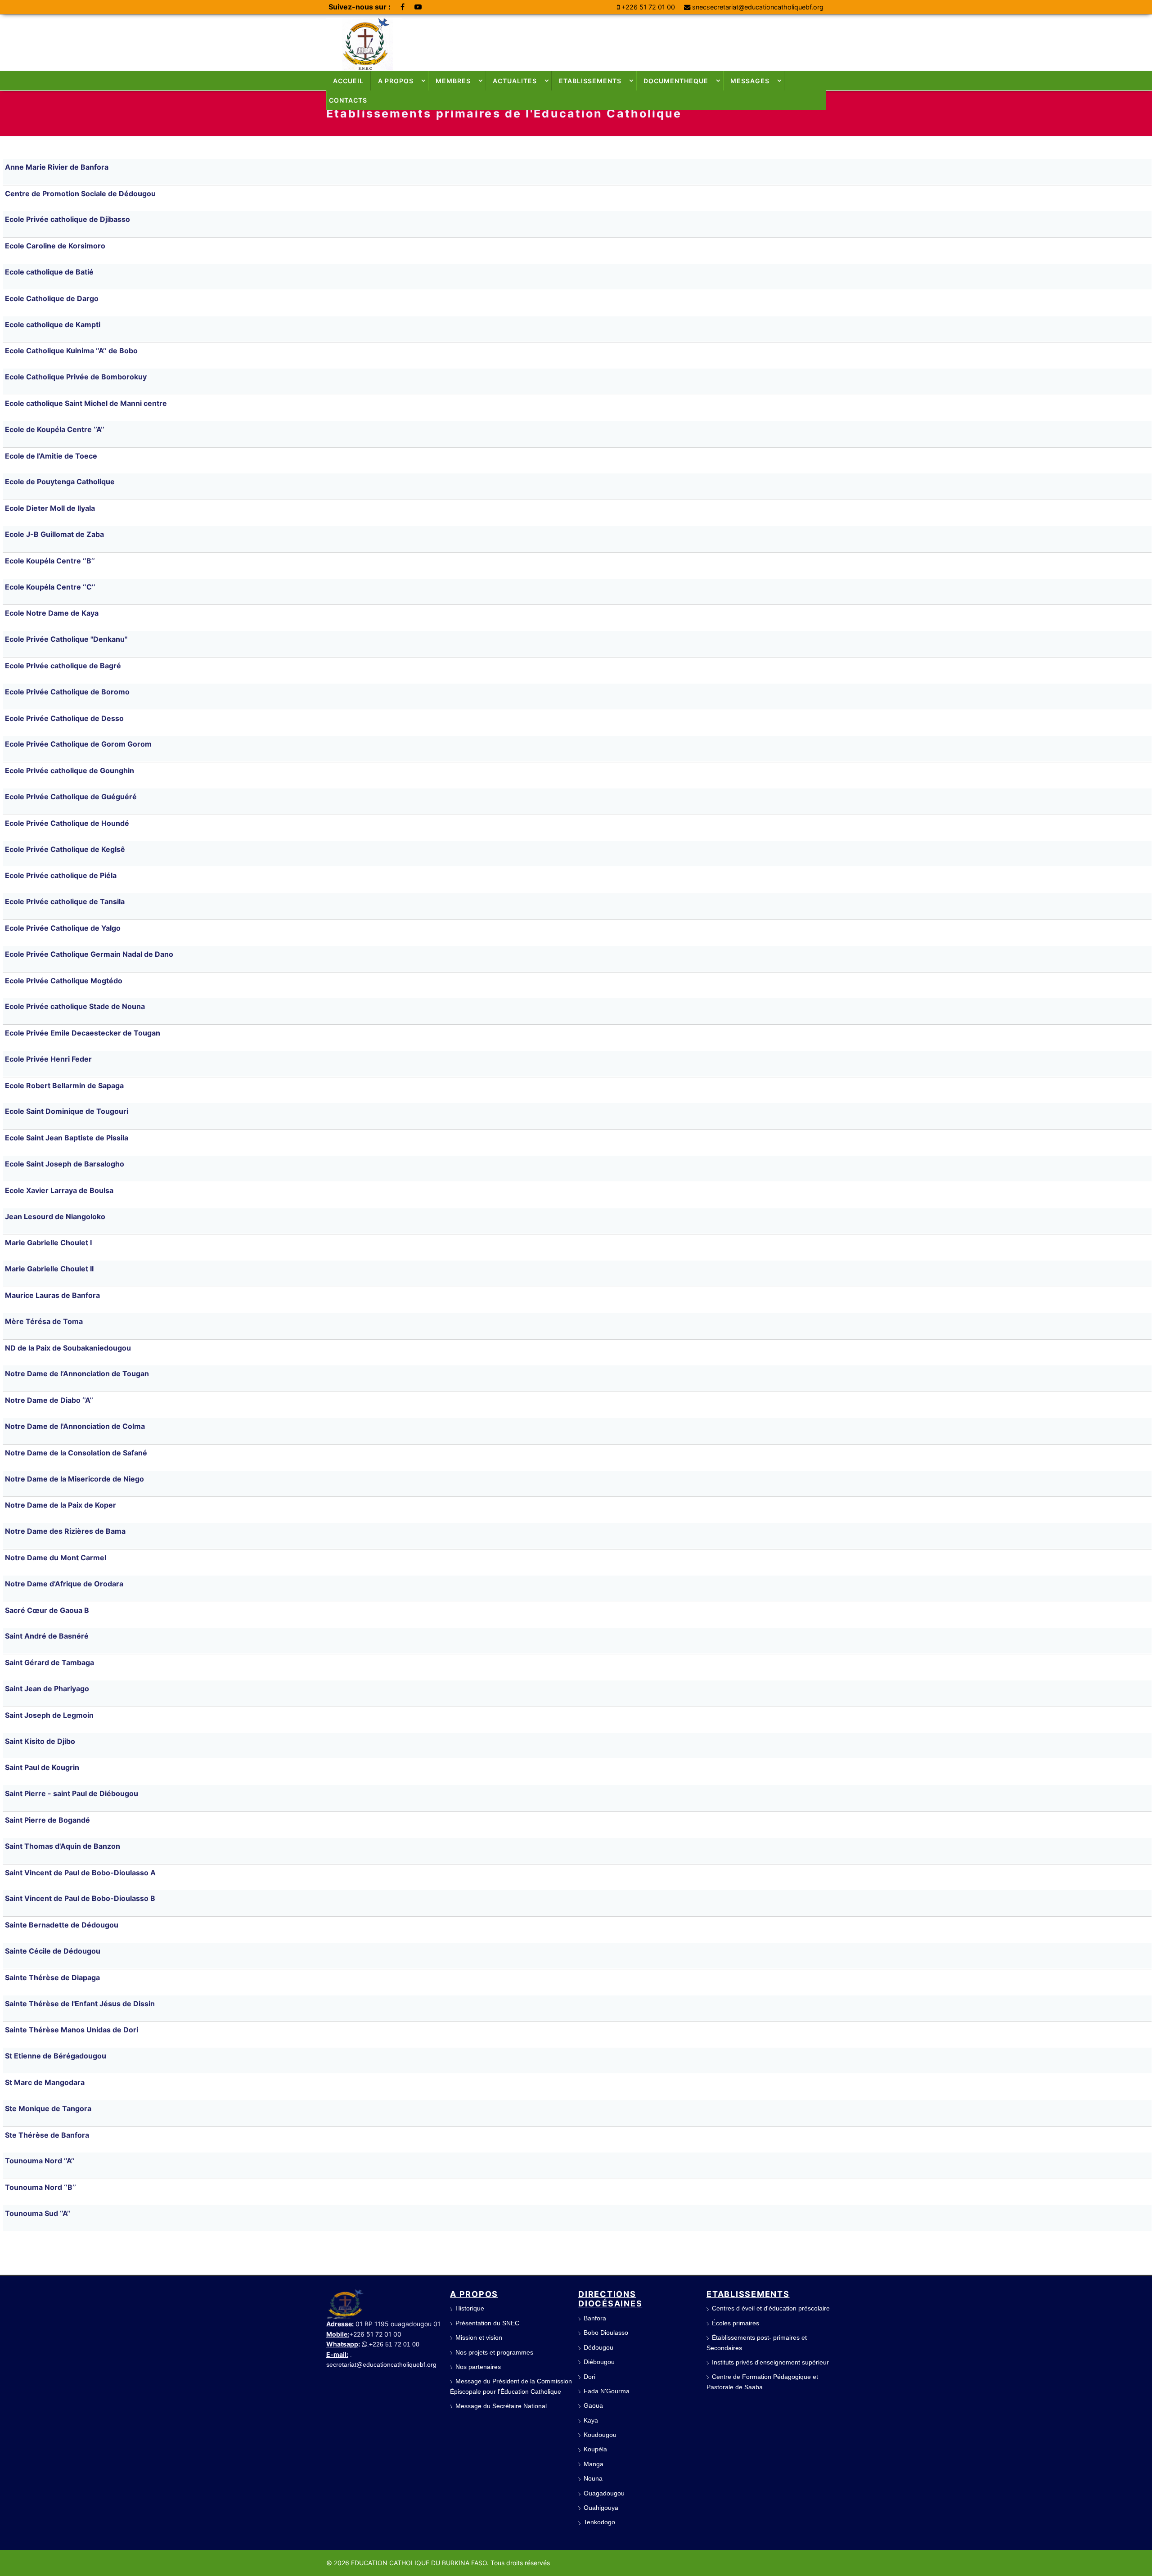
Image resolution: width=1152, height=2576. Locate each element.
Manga (594, 2464)
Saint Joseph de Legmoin (49, 1715)
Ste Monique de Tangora (48, 2108)
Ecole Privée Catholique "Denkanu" (66, 639)
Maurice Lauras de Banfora (52, 1295)
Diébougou (599, 2362)
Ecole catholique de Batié (49, 272)
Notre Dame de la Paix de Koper (61, 1505)
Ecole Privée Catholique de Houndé (67, 823)
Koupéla (595, 2449)
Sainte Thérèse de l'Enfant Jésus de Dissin (80, 2004)
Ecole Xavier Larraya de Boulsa (59, 1190)
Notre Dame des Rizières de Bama (65, 1531)
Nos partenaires (478, 2367)
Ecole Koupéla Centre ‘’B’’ (50, 561)
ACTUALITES (515, 81)
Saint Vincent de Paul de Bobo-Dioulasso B (80, 1898)
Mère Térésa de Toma (44, 1321)
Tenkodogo (599, 2522)
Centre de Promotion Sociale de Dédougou (80, 194)
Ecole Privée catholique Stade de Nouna (75, 1006)
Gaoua (593, 2405)
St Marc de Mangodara (45, 2082)
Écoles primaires (736, 2323)
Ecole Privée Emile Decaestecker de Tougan (83, 1033)
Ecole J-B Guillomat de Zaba (54, 534)
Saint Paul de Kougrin (42, 1767)
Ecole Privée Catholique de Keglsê (65, 849)
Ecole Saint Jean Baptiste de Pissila (67, 1138)
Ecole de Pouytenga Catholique (60, 482)
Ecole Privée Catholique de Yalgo (63, 928)
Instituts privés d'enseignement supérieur (770, 2362)
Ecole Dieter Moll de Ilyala (50, 508)
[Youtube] (418, 7)
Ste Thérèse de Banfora (47, 2135)
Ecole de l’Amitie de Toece (51, 456)
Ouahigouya (601, 2508)
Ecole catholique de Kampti (53, 324)
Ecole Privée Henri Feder (48, 1059)
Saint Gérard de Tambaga (49, 1662)
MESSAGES (750, 81)
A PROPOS (396, 81)
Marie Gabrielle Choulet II (49, 1269)
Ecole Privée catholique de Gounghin (70, 770)
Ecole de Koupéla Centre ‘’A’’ (55, 429)
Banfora (595, 2318)
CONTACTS (348, 100)
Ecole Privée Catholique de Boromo (67, 692)
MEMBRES (453, 81)
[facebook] (403, 7)
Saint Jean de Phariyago (47, 1689)
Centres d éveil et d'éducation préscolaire (771, 2308)
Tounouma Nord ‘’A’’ (40, 2161)
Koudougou (600, 2435)
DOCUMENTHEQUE (676, 81)
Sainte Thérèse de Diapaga (52, 1977)
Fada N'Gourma (607, 2391)
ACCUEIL (348, 81)
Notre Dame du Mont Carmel (56, 1558)
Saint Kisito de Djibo (40, 1741)
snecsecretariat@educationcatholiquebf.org (758, 7)
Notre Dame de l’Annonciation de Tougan (77, 1374)
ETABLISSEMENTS (590, 81)
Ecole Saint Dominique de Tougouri (67, 1111)
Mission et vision (479, 2337)
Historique (470, 2308)
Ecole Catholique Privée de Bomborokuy (76, 377)
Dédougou (598, 2347)
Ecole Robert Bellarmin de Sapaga (64, 1085)
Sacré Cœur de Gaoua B (47, 1610)
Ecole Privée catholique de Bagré (63, 666)
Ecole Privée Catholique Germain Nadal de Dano (89, 954)
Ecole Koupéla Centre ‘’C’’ (50, 587)
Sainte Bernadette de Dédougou (62, 1925)
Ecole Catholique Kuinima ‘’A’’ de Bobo (71, 351)
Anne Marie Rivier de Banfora (57, 167)
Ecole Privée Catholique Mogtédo (64, 981)
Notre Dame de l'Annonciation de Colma (75, 1426)
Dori (589, 2377)
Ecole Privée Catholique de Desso (64, 718)
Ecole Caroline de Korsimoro (55, 246)
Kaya (591, 2420)
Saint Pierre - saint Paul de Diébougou (72, 1793)
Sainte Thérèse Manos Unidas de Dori (72, 2030)
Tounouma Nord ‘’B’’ (40, 2187)
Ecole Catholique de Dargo (52, 298)
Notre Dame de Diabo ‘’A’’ (49, 1400)
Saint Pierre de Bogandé (47, 1820)
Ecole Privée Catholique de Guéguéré (71, 797)
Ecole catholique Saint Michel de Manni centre (86, 403)
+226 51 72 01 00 (648, 7)
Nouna (593, 2478)
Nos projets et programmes (494, 2352)
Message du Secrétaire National (501, 2406)
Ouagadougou (604, 2493)
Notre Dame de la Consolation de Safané (76, 1453)
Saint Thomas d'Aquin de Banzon (63, 1846)
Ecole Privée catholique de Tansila (65, 901)
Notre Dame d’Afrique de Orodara (64, 1584)
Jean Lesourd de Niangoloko (55, 1216)
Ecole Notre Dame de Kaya (52, 613)
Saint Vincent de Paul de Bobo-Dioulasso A (80, 1873)
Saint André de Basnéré (47, 1636)
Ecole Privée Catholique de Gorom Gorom (78, 744)
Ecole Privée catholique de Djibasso (67, 219)
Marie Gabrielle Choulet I (48, 1243)
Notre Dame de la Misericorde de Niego (74, 1479)
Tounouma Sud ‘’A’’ (38, 2213)
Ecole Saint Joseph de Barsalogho (65, 1164)
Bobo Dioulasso (606, 2333)
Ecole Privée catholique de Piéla (61, 875)
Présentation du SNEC (487, 2323)
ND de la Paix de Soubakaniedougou (68, 1348)
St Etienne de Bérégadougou (56, 2056)
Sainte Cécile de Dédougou (53, 1951)
